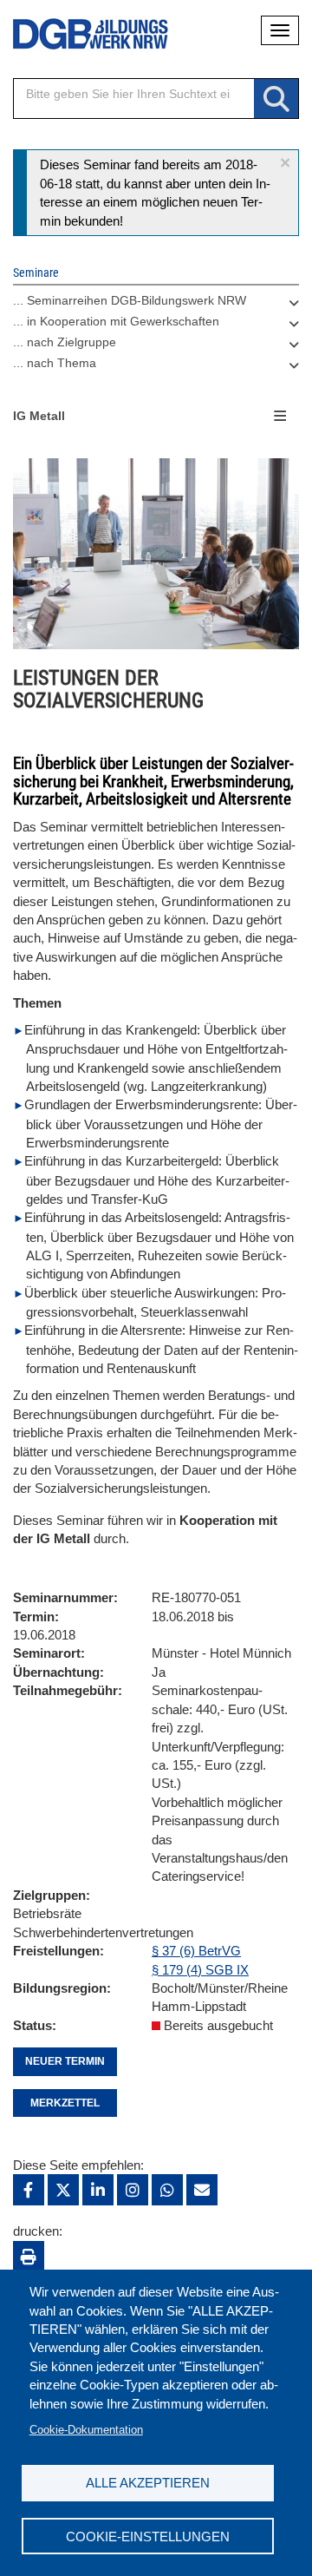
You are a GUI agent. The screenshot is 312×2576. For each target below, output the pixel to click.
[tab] (156, 305)
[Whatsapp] (167, 2190)
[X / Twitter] (63, 2190)
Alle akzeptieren (148, 2483)
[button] (285, 163)
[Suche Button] (276, 99)
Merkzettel (65, 2103)
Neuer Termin (65, 2061)
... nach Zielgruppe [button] (65, 342)
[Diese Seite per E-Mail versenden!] (202, 2190)
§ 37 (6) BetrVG (196, 1951)
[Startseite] (78, 34)
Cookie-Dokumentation (86, 2430)
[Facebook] (29, 2190)
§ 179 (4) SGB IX (200, 1970)
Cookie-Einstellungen (148, 2537)
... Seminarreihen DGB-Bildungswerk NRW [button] (130, 300)
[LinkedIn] (98, 2190)
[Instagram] (133, 2190)
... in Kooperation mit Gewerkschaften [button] (116, 321)
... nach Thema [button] (55, 363)
